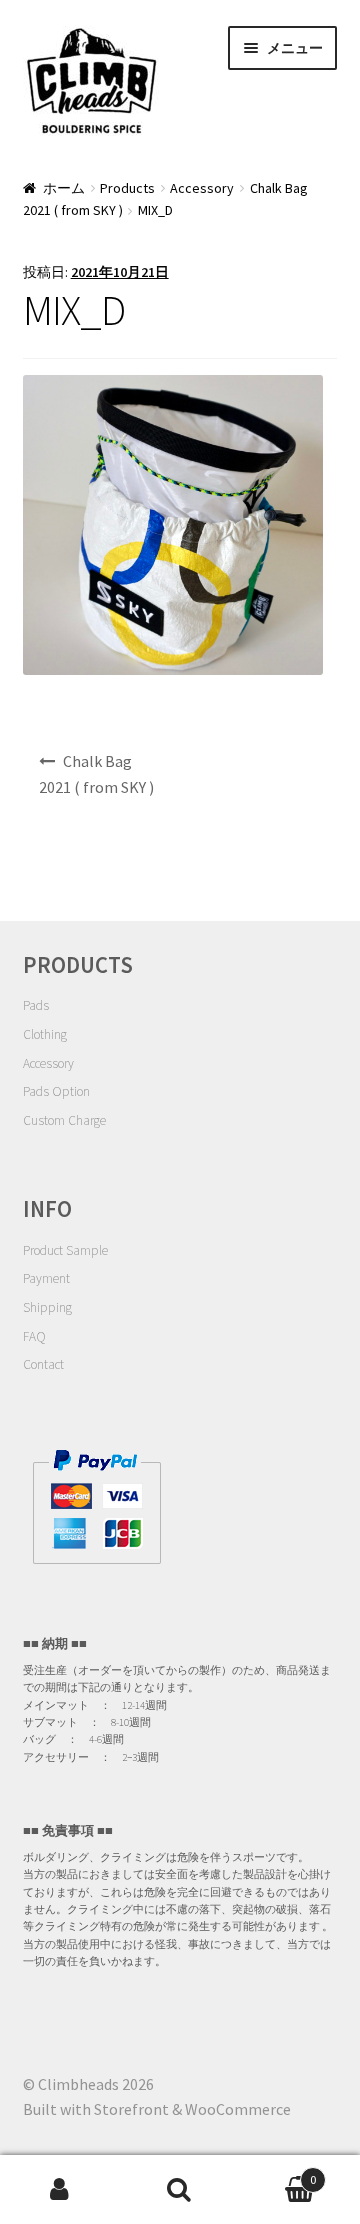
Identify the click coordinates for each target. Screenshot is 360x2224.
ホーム (64, 188)
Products (127, 188)
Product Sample (65, 1250)
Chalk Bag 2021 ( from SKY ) (96, 774)
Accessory (202, 188)
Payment (46, 1278)
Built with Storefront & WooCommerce (157, 2109)
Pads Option (56, 1091)
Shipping (47, 1307)
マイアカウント (60, 2190)
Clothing (45, 1034)
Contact (43, 1364)
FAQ (34, 1336)
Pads (36, 1005)
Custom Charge (64, 1120)
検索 (180, 2190)
